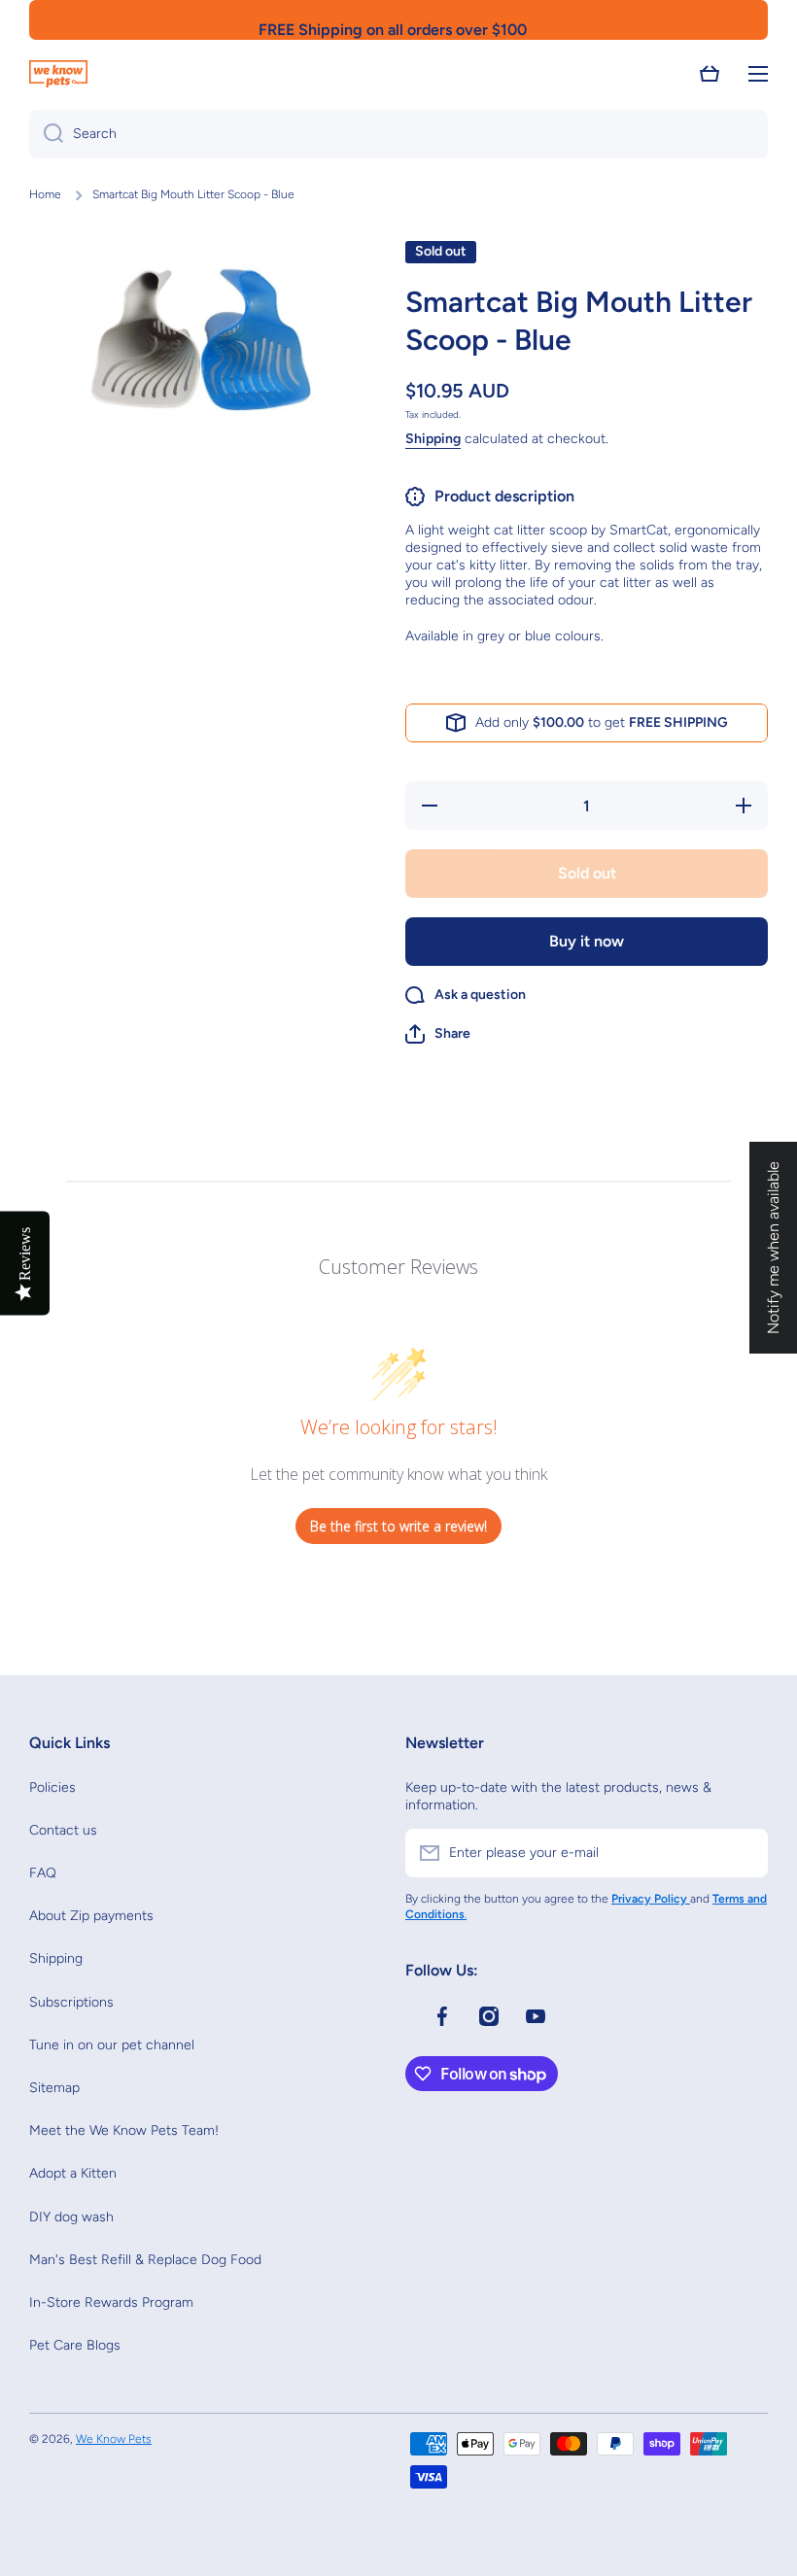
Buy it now (587, 941)
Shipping (433, 439)
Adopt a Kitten (73, 2173)
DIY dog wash (71, 2217)
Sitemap (54, 2088)
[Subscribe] (744, 1853)
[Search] (46, 134)
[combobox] (398, 134)
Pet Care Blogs (75, 2345)
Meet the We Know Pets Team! (124, 2130)
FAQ (43, 1873)
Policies (52, 1787)
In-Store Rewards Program (111, 2302)
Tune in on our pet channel (112, 2045)
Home (45, 194)
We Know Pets (114, 2439)
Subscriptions (71, 2002)
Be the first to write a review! (398, 1526)
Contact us (63, 1830)
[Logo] (58, 74)
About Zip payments (91, 1916)
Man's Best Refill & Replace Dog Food (145, 2260)
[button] (710, 74)
